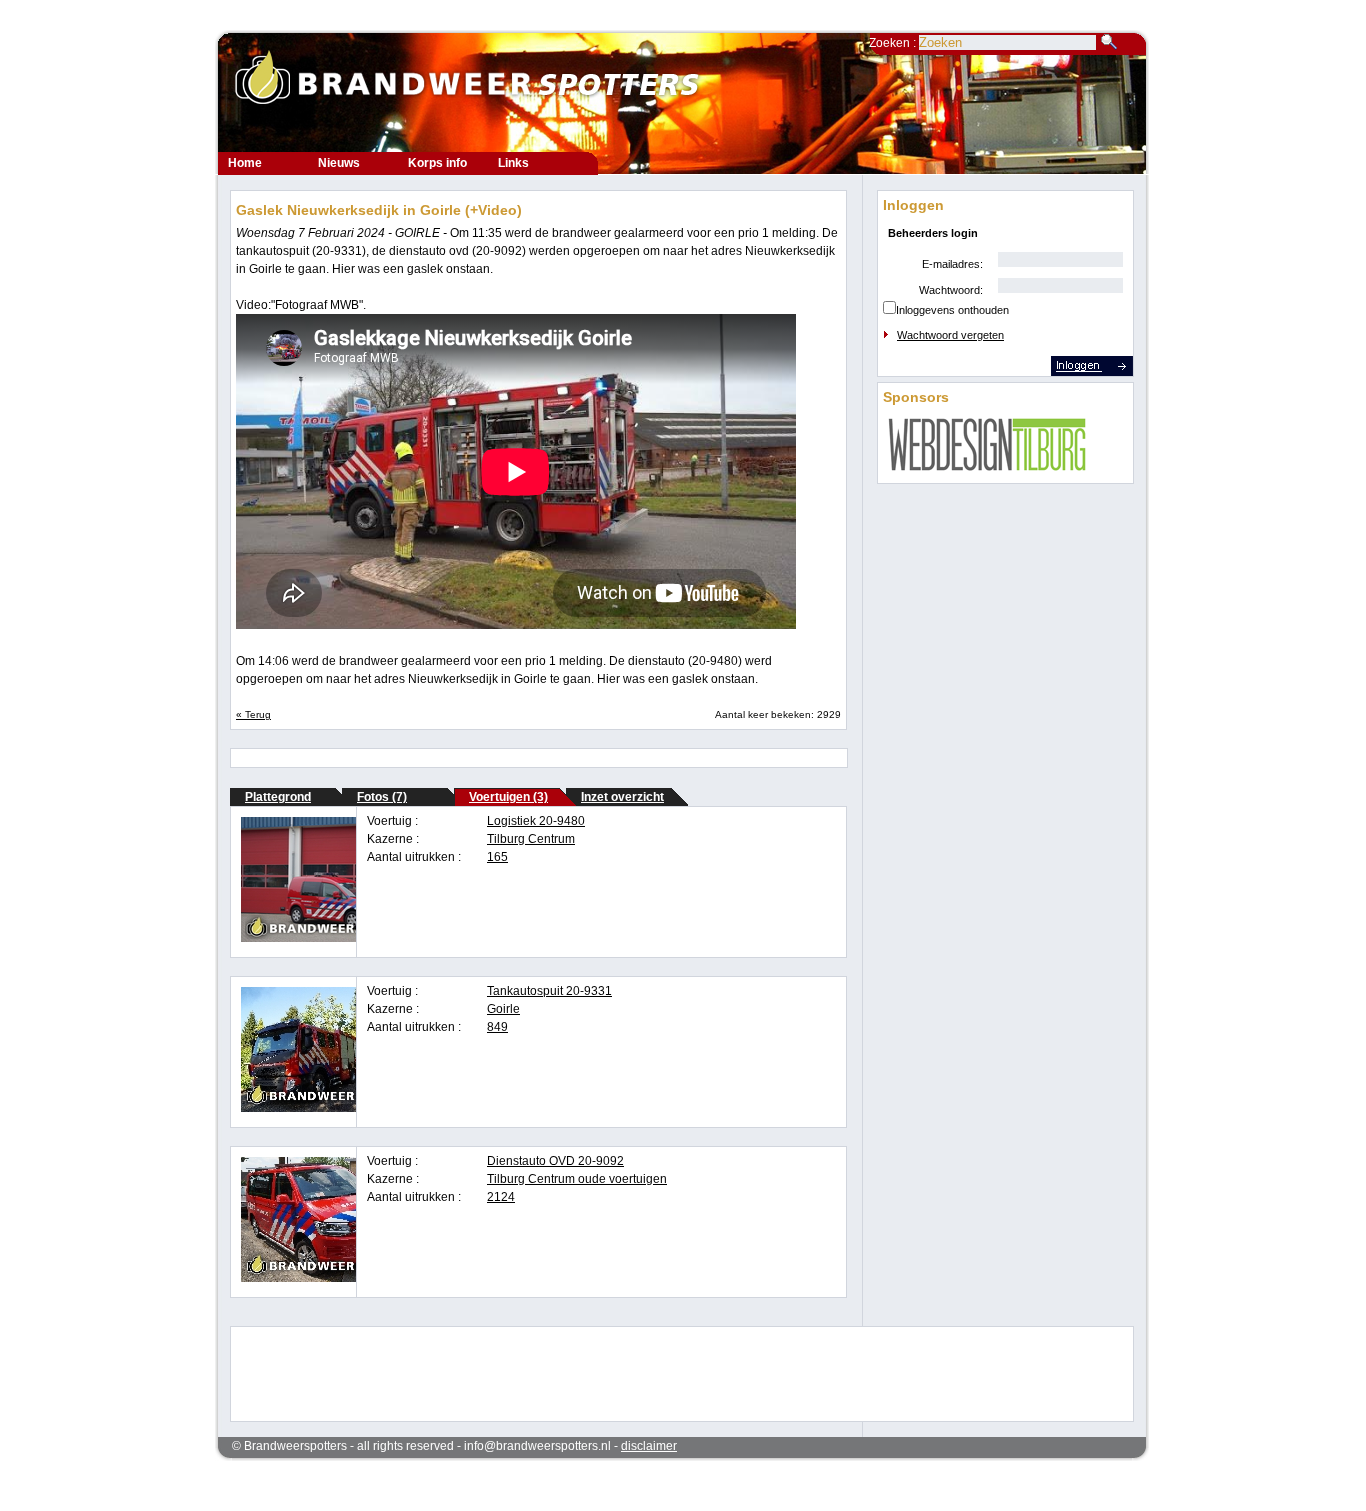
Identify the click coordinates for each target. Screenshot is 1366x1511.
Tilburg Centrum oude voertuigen (577, 1179)
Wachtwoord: (951, 290)
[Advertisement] (669, 1372)
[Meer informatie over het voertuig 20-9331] (334, 1108)
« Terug (253, 714)
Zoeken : (894, 43)
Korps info (437, 163)
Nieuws (339, 163)
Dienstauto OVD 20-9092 (555, 1161)
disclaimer (649, 1446)
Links (513, 163)
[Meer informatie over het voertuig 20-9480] (334, 938)
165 (497, 857)
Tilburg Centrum (531, 839)
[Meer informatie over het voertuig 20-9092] (334, 1278)
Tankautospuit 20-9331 (549, 991)
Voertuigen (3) (508, 797)
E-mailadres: (952, 264)
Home (245, 163)
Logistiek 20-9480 (536, 821)
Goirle (503, 1009)
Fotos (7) (382, 797)
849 (497, 1027)
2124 (501, 1197)
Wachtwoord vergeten (950, 335)
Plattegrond (278, 797)
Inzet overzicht (622, 797)
